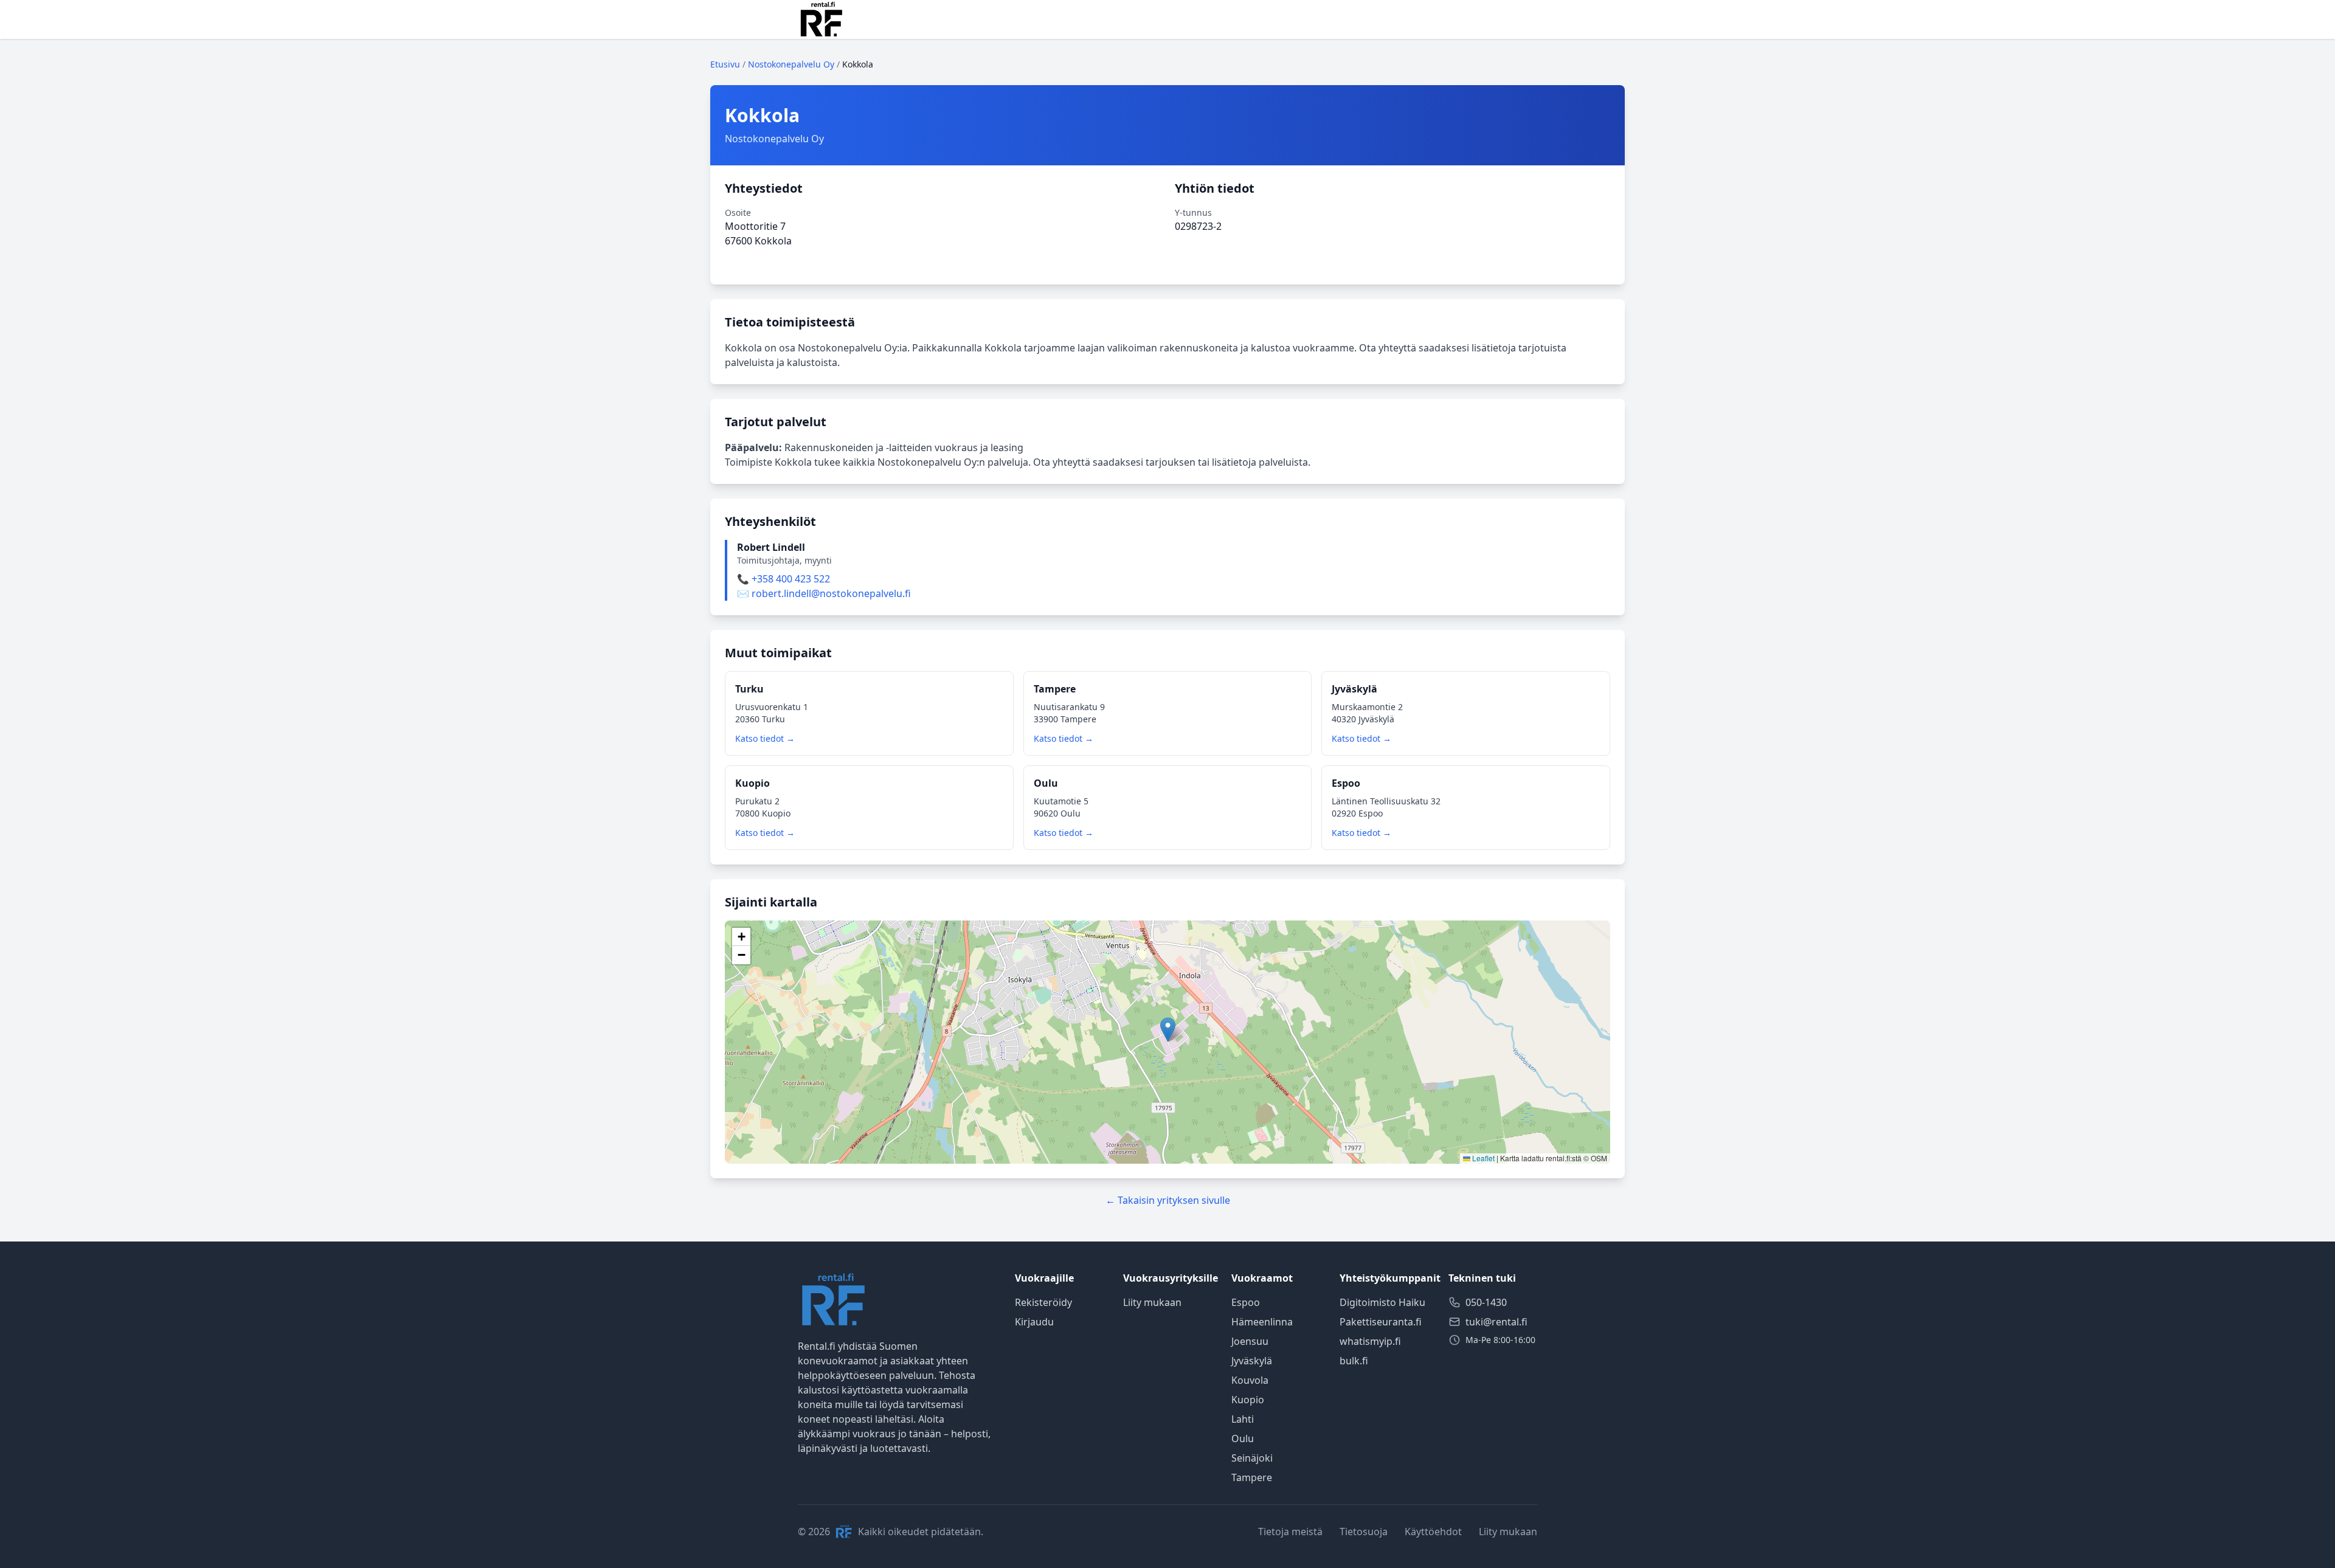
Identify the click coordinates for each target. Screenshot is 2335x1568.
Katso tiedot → (765, 738)
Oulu (1243, 1438)
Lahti (1243, 1419)
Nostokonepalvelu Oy (791, 64)
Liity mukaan (1152, 1302)
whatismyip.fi (1370, 1341)
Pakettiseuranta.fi (1381, 1322)
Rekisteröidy (1043, 1302)
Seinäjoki (1252, 1458)
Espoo (1246, 1302)
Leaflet (1482, 1158)
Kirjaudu (1034, 1322)
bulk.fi (1354, 1361)
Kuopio (1248, 1400)
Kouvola (1250, 1380)
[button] (1168, 1030)
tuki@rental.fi (1496, 1322)
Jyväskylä (1252, 1361)
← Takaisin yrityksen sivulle (1168, 1200)
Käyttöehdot (1433, 1532)
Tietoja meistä (1290, 1532)
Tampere (1252, 1477)
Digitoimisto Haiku (1382, 1302)
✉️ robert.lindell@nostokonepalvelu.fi (824, 593)
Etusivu (725, 64)
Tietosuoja (1364, 1532)
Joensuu (1250, 1341)
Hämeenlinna (1262, 1322)
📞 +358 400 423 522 (784, 579)
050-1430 (1486, 1302)
